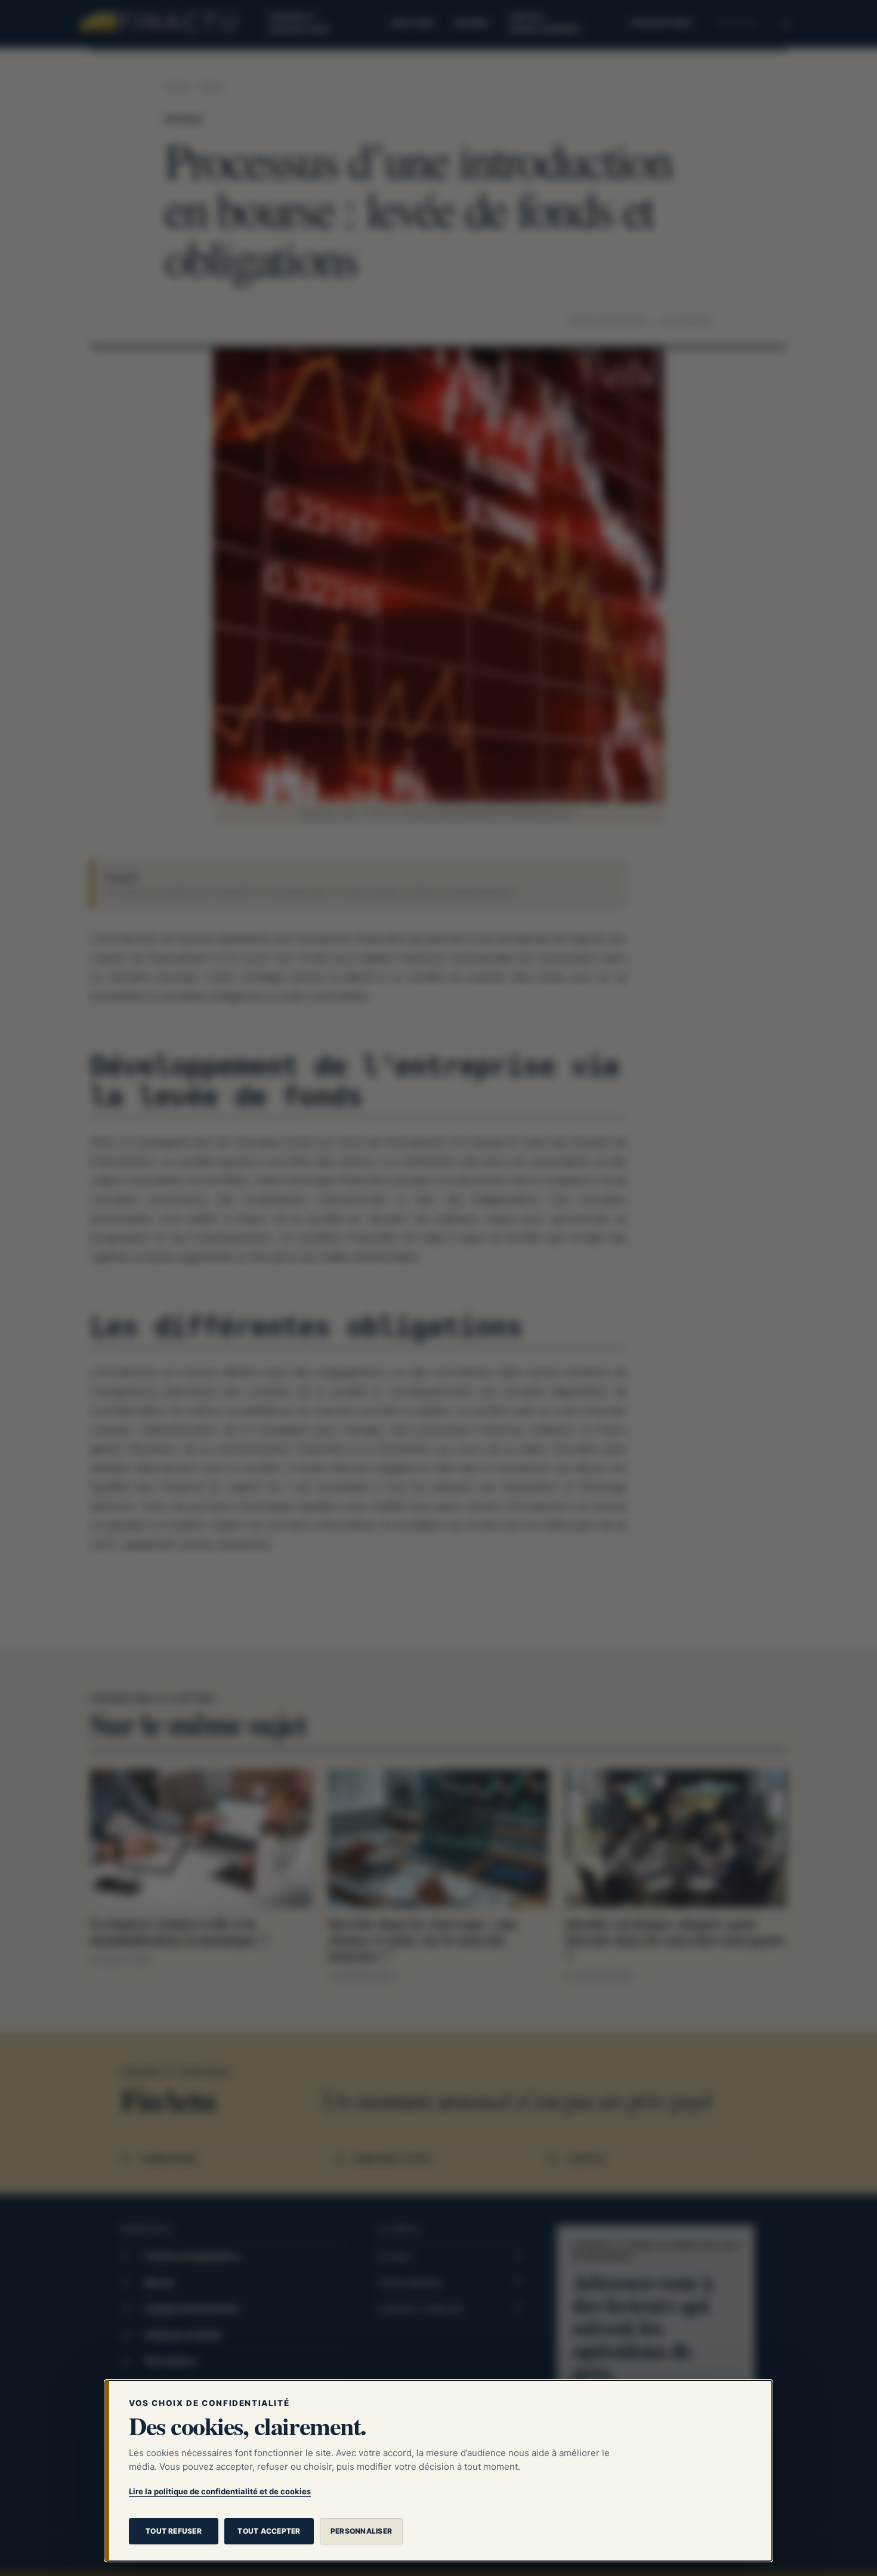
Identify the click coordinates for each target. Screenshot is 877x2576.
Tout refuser (174, 2531)
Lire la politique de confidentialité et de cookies (220, 2491)
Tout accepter (269, 2531)
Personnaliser (361, 2531)
